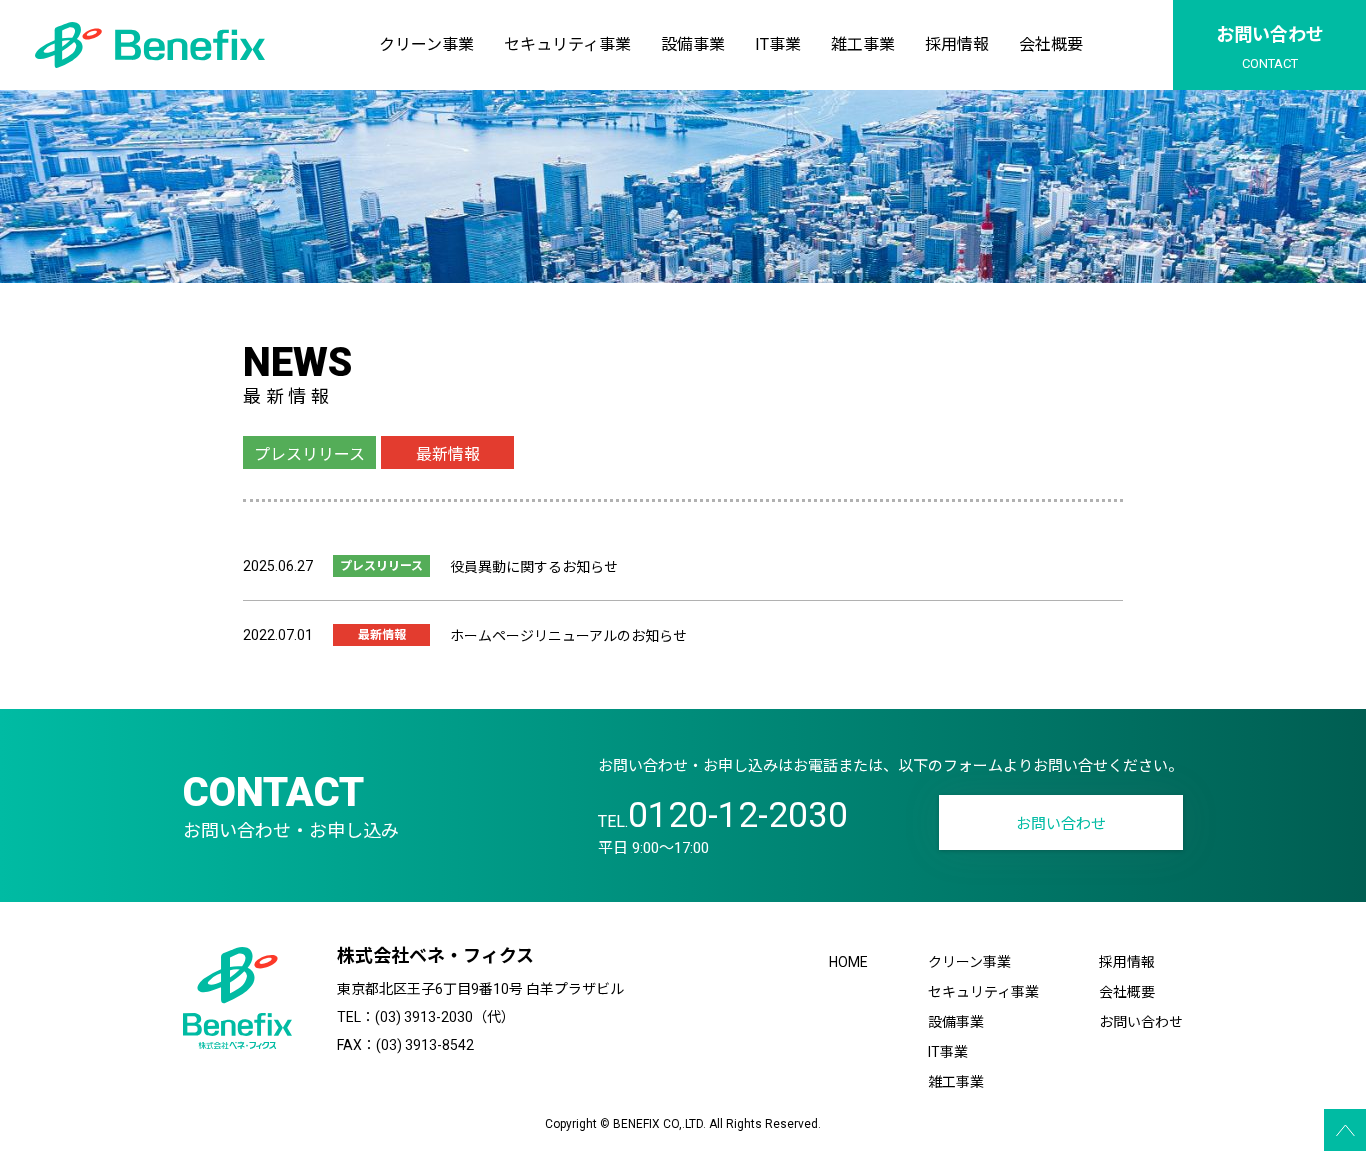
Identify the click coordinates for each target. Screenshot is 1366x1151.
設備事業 (693, 44)
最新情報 (448, 454)
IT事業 (778, 44)
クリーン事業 (426, 44)
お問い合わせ (1061, 824)
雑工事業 (863, 44)
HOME (848, 962)
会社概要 (1051, 44)
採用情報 (957, 44)
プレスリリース (309, 454)
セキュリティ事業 (567, 44)
